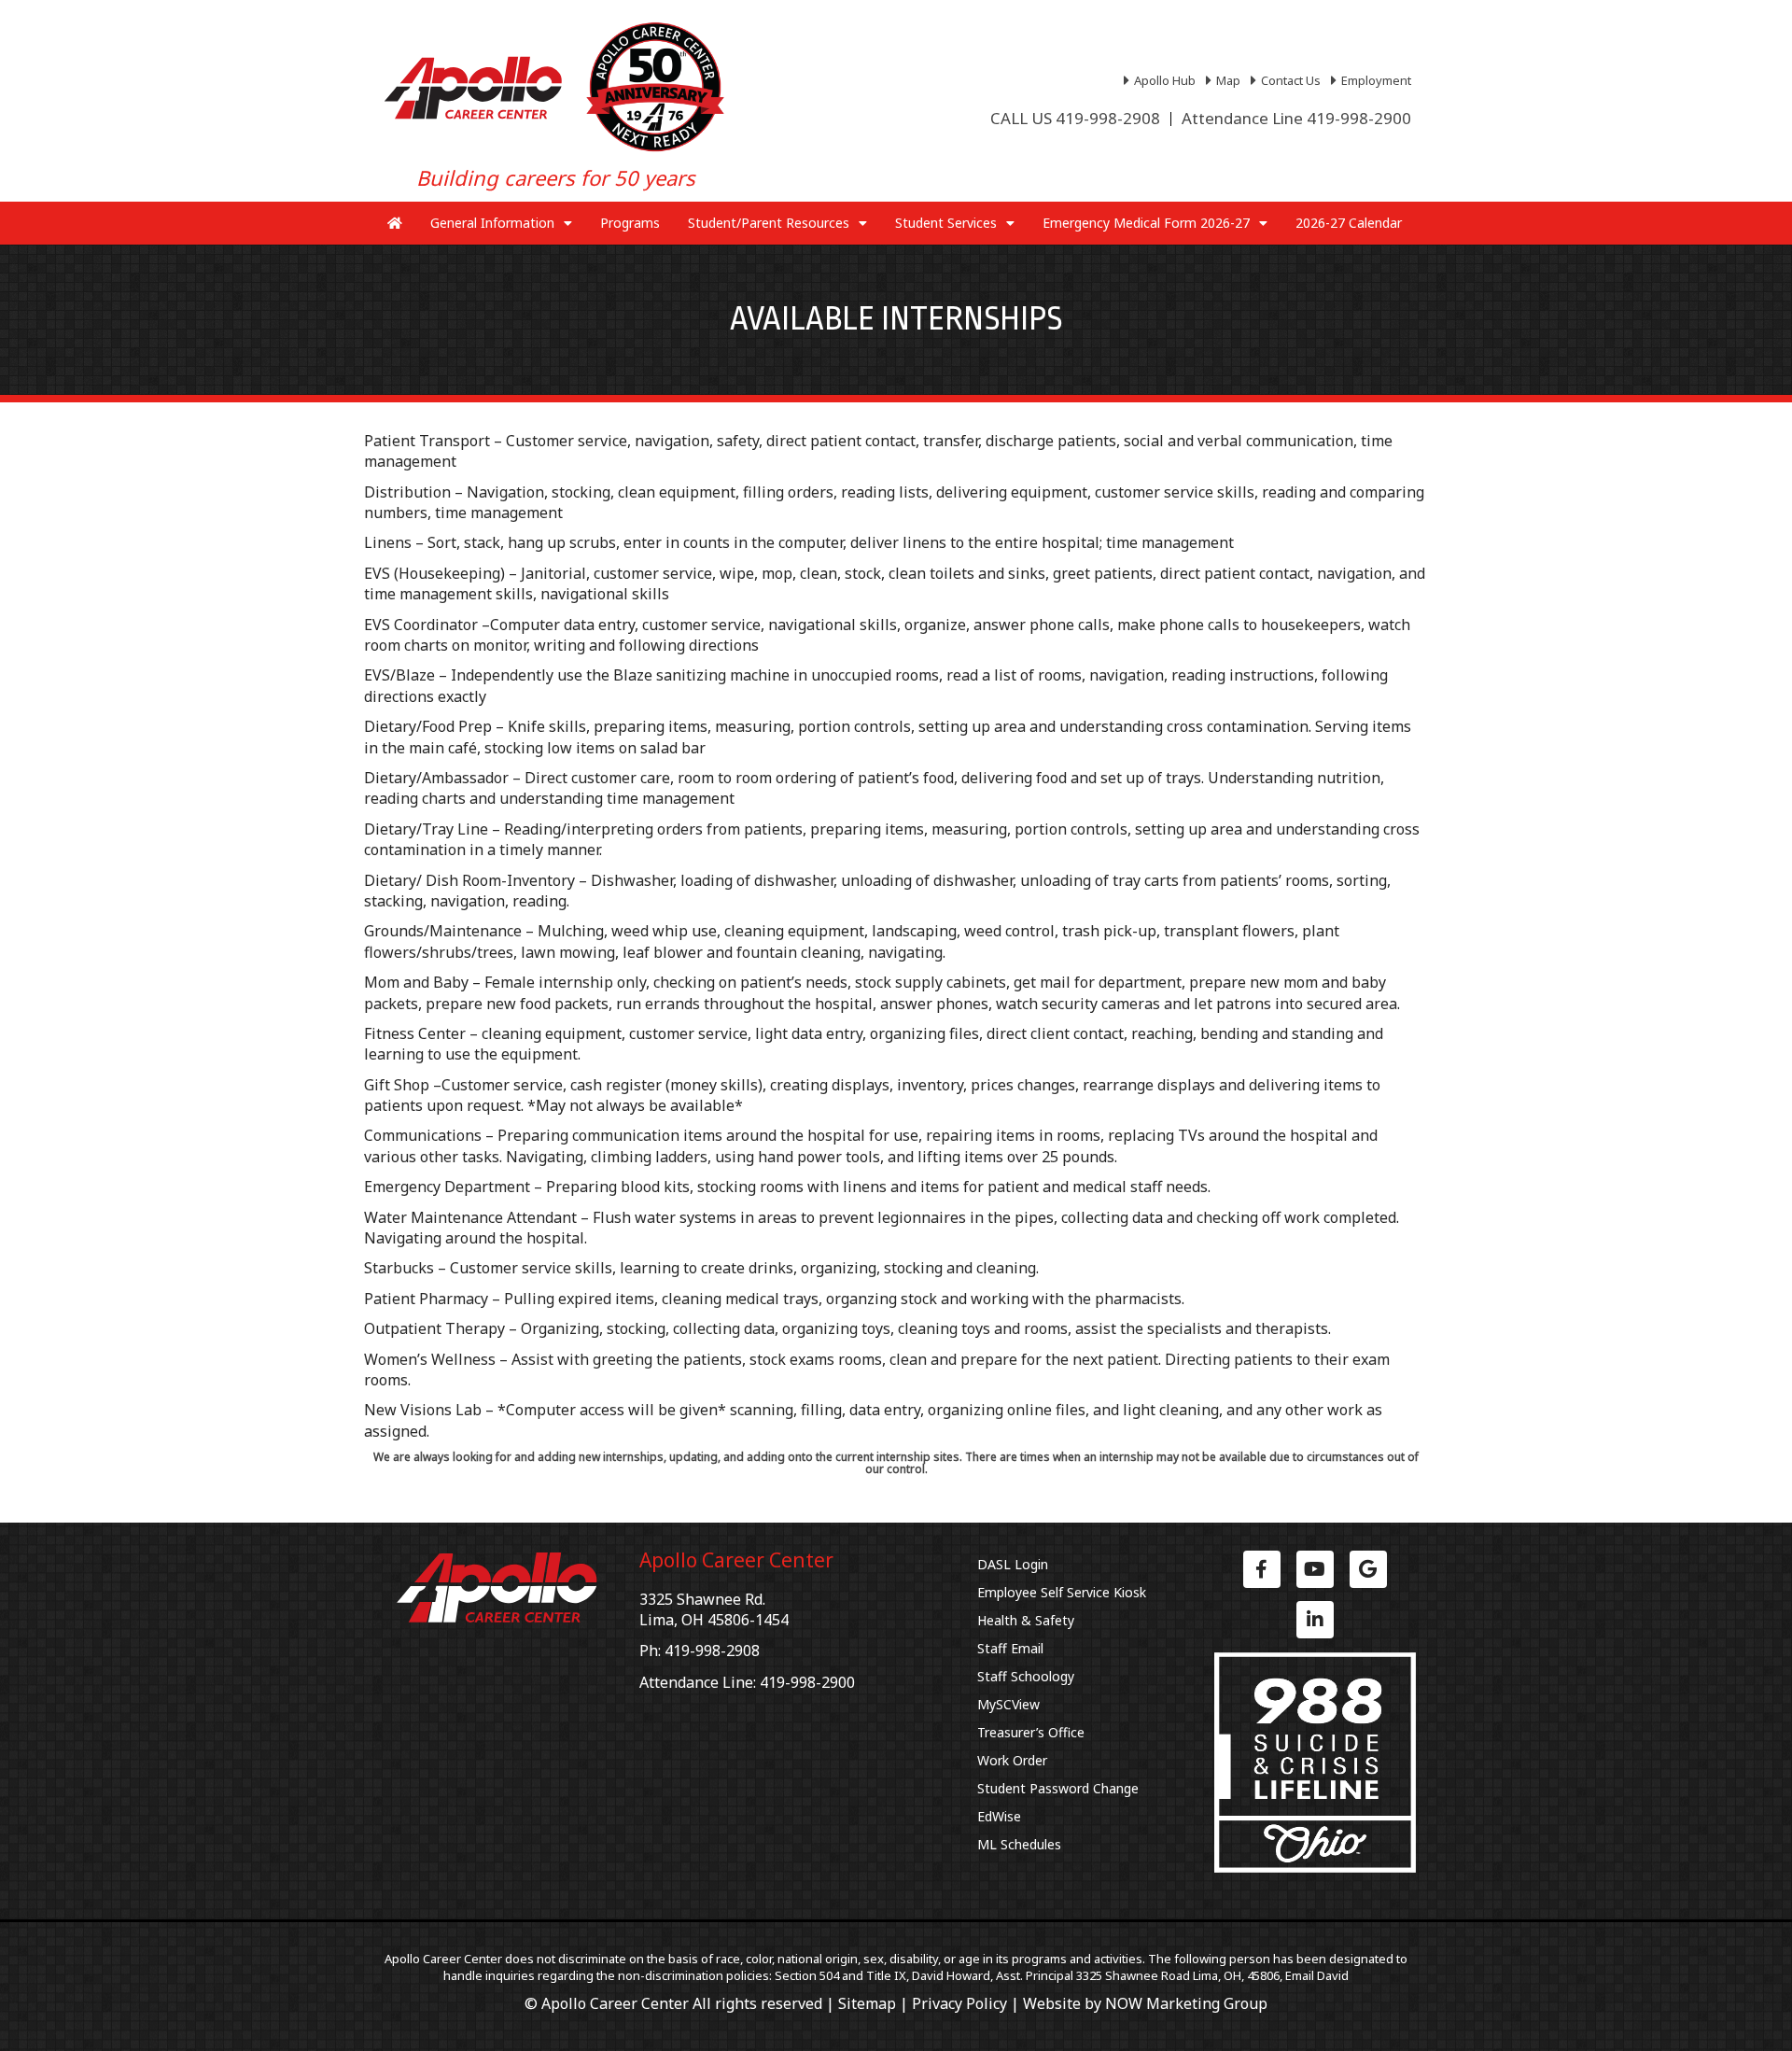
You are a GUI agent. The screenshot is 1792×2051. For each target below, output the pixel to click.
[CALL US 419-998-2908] (1075, 119)
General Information (492, 223)
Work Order (1012, 1760)
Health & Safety (1026, 1620)
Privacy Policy (959, 2003)
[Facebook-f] (1262, 1569)
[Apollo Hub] (1162, 80)
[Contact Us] (1288, 80)
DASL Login (1013, 1564)
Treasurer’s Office (1031, 1732)
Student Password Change (1058, 1788)
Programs (630, 223)
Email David (1317, 1975)
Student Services (946, 223)
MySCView (1008, 1704)
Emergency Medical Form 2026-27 (1146, 223)
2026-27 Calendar (1349, 223)
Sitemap (867, 2003)
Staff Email (1010, 1648)
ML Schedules (1019, 1844)
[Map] (1225, 80)
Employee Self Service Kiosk (1062, 1592)
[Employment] (1373, 80)
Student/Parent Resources (769, 223)
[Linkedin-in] (1315, 1620)
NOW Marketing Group (1186, 2003)
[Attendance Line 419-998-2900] (1296, 119)
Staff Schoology (1026, 1676)
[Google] (1368, 1569)
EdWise (999, 1816)
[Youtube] (1315, 1569)
